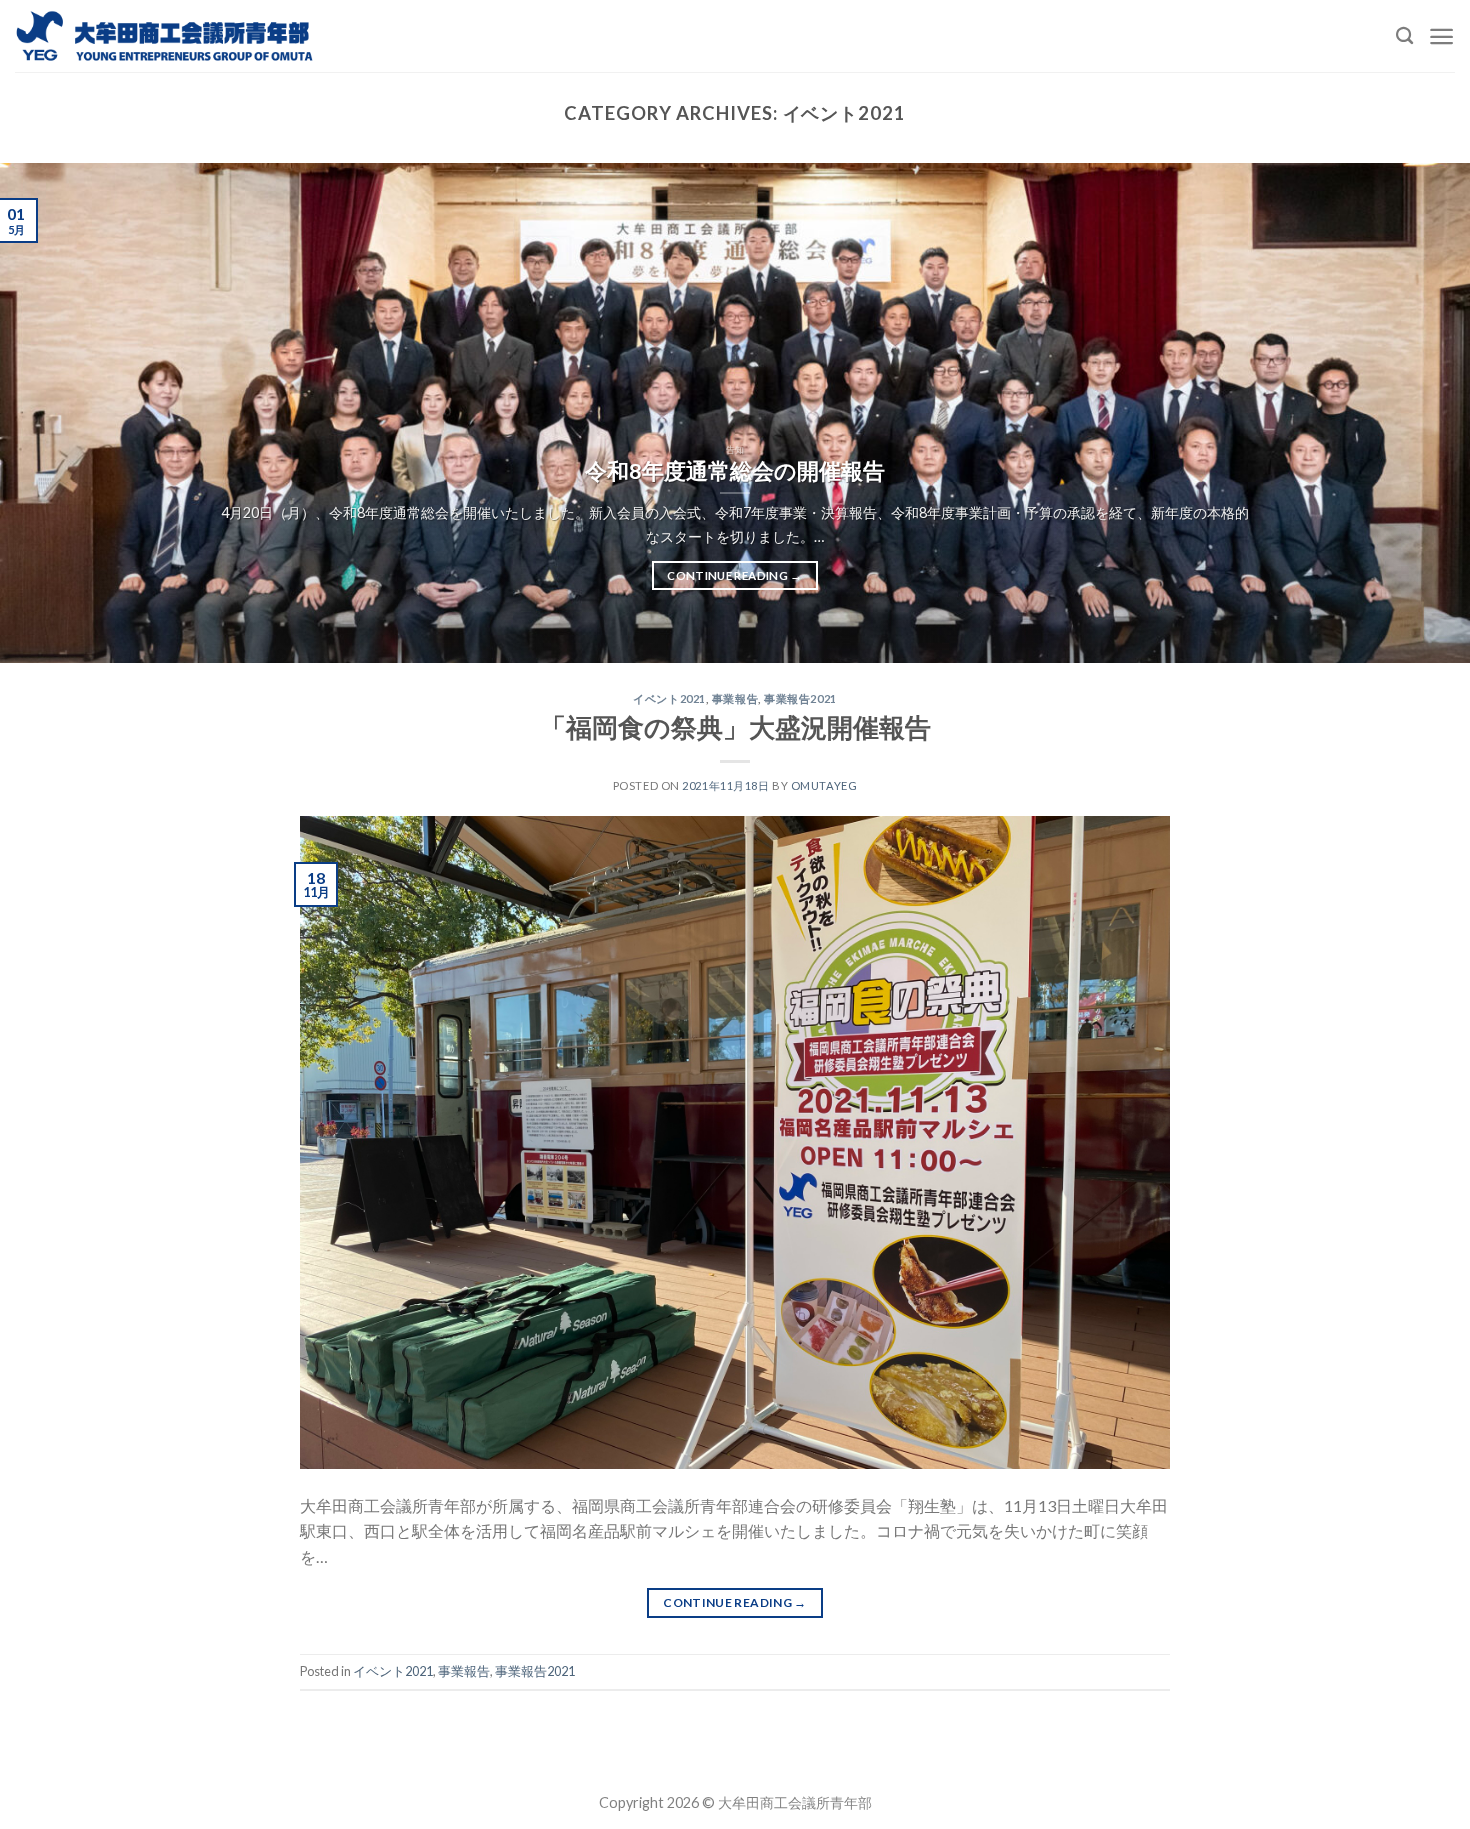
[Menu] (1441, 36)
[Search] (1404, 36)
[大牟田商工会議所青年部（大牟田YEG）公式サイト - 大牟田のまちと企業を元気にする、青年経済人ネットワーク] (165, 35)
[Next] (1415, 413)
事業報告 (735, 698)
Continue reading (734, 575)
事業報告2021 (800, 698)
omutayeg (824, 785)
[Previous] (55, 413)
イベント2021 (669, 698)
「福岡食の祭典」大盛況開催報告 (735, 727)
